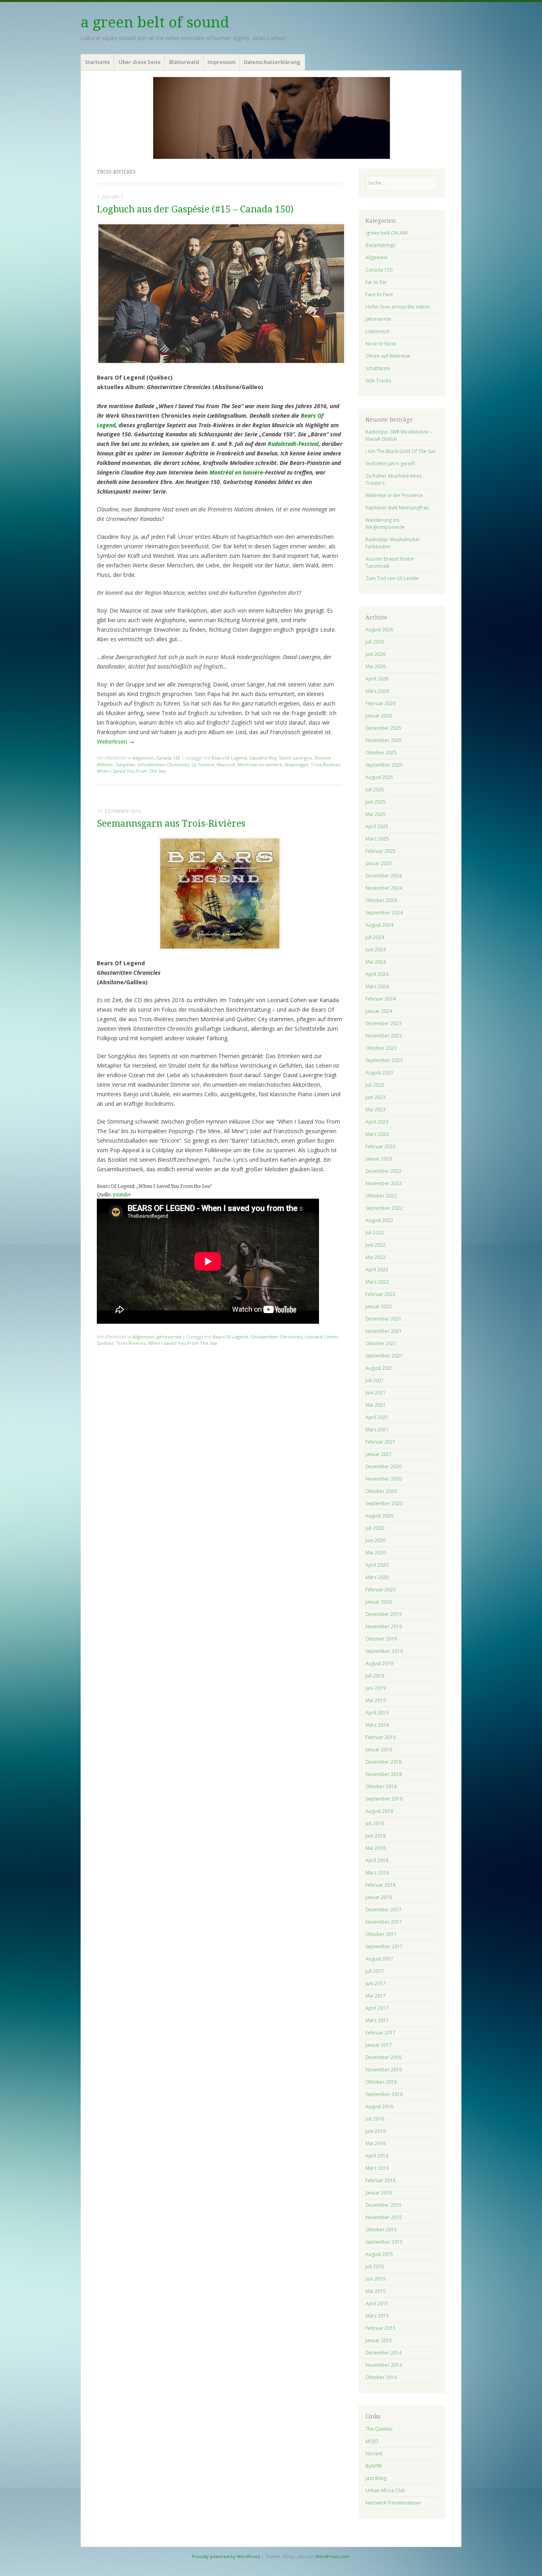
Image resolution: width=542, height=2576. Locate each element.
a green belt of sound (155, 22)
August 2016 (379, 2106)
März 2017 (377, 2020)
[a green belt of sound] (271, 118)
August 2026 (379, 630)
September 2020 (384, 1503)
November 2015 (384, 2217)
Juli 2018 (375, 1823)
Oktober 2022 (381, 1196)
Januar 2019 (379, 1750)
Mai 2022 (376, 1257)
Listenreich (378, 331)
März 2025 (377, 839)
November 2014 (384, 2365)
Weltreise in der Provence (394, 495)
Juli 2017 (375, 1971)
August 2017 (379, 1959)
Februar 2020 (381, 1590)
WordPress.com (332, 2556)
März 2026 (377, 691)
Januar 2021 (379, 1454)
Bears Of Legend (229, 758)
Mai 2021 (376, 1405)
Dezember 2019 (383, 1614)
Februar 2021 (381, 1442)
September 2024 (384, 913)
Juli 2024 (375, 937)
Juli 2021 (375, 1380)
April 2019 (377, 1713)
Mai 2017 (376, 1996)
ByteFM (374, 2466)
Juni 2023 (376, 1097)
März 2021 (377, 1430)
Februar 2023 (381, 1146)
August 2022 (379, 1220)
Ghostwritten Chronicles (163, 765)
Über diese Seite (140, 62)
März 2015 (377, 2316)
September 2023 (384, 1060)
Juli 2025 (375, 790)
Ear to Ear (376, 282)
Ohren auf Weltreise (388, 356)
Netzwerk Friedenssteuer (393, 2503)
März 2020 (377, 1577)
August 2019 (379, 1663)
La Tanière (203, 765)
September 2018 (384, 1799)
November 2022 (384, 1183)
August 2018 (379, 1811)
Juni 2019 (376, 1688)
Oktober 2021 (381, 1343)
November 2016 (384, 2070)
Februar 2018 (381, 1885)
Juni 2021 (376, 1393)
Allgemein (143, 758)
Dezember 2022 (383, 1171)
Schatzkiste (378, 368)
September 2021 (384, 1356)
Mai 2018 (376, 1848)
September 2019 (384, 1651)
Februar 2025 (381, 851)
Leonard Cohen (321, 1337)
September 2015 (384, 2242)
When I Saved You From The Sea (131, 771)
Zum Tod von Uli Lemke (392, 578)
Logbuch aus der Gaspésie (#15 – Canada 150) (195, 209)
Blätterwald (184, 62)
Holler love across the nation (398, 307)
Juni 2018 (376, 1836)
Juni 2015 (376, 2279)
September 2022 (384, 1208)
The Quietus (379, 2429)
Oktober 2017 (381, 1934)
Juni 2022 (376, 1245)
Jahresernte (169, 1337)
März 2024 (377, 986)
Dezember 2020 (383, 1466)
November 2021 (384, 1331)
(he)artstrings (380, 245)
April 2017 (377, 2008)
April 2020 (377, 1565)
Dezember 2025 (383, 728)
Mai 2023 (376, 1110)
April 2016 (377, 2156)
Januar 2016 (379, 2193)
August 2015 (379, 2254)
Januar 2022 (379, 1306)
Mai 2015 (376, 2291)
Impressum (221, 62)
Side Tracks (378, 381)
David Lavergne (296, 758)
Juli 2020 (375, 1528)
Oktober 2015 (381, 2230)
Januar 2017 (379, 2045)
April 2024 (377, 974)
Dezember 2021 (383, 1319)
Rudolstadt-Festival (293, 444)
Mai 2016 (376, 2143)
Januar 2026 (379, 716)
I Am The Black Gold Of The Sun (401, 451)
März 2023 (377, 1134)
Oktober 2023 (381, 1048)
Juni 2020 (376, 1540)
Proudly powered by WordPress (226, 2556)
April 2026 (377, 679)
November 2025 (384, 740)
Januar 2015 (379, 2340)
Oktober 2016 (381, 2082)
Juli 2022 (375, 1233)
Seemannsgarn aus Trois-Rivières (171, 824)
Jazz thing (376, 2478)
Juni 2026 (376, 654)
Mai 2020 (376, 1553)
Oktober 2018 (381, 1786)
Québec (105, 1343)
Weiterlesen (115, 741)
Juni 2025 (376, 802)
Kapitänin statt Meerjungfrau (397, 508)
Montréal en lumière (236, 472)
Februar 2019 (381, 1737)
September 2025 (384, 765)
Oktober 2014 (381, 2377)
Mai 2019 (376, 1700)
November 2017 (384, 1922)
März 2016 (377, 2168)
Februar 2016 (381, 2180)
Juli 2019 (375, 1676)
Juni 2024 (376, 950)
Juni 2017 (376, 1983)
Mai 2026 (376, 666)
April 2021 (377, 1417)
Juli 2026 (375, 642)
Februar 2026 (381, 703)
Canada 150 (168, 758)
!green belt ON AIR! (387, 233)
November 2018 (384, 1774)
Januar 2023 (379, 1159)
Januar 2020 (379, 1602)
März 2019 (377, 1725)
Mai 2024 (376, 962)
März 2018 (377, 1873)
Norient (374, 2454)
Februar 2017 (381, 2033)
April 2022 (377, 1270)
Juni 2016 (376, 2131)
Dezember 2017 (383, 1910)
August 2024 (379, 925)
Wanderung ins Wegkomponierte (385, 523)
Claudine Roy (263, 758)
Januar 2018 (379, 1897)
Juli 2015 (375, 2267)
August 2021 (379, 1368)
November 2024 (384, 888)
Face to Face (379, 294)
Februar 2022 (381, 1294)
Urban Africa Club (385, 2490)
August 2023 (379, 1073)
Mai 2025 (376, 814)
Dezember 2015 (383, 2205)
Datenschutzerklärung (272, 62)
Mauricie (226, 765)
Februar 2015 (381, 2328)
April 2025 (377, 826)
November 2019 (384, 1626)
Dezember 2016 (383, 2057)
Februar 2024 (381, 999)
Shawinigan (296, 765)
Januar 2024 (379, 1011)
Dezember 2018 (383, 1762)
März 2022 (377, 1282)
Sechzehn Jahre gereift (390, 464)
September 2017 (384, 1946)
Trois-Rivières (325, 765)
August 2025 (379, 777)
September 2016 (384, 2094)
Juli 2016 (375, 2119)
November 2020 (384, 1479)
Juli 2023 (375, 1085)
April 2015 (377, 2303)
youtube (122, 1195)
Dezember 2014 (383, 2353)
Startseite (97, 62)
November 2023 (384, 1036)
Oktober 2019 (381, 1639)
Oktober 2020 (381, 1491)
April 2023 (377, 1122)
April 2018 (377, 1860)
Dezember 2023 (383, 1023)
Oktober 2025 (381, 753)
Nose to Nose (381, 344)
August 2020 (379, 1516)
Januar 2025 (379, 863)
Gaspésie (125, 765)
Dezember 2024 (383, 876)
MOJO (372, 2441)
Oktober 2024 (381, 900)
